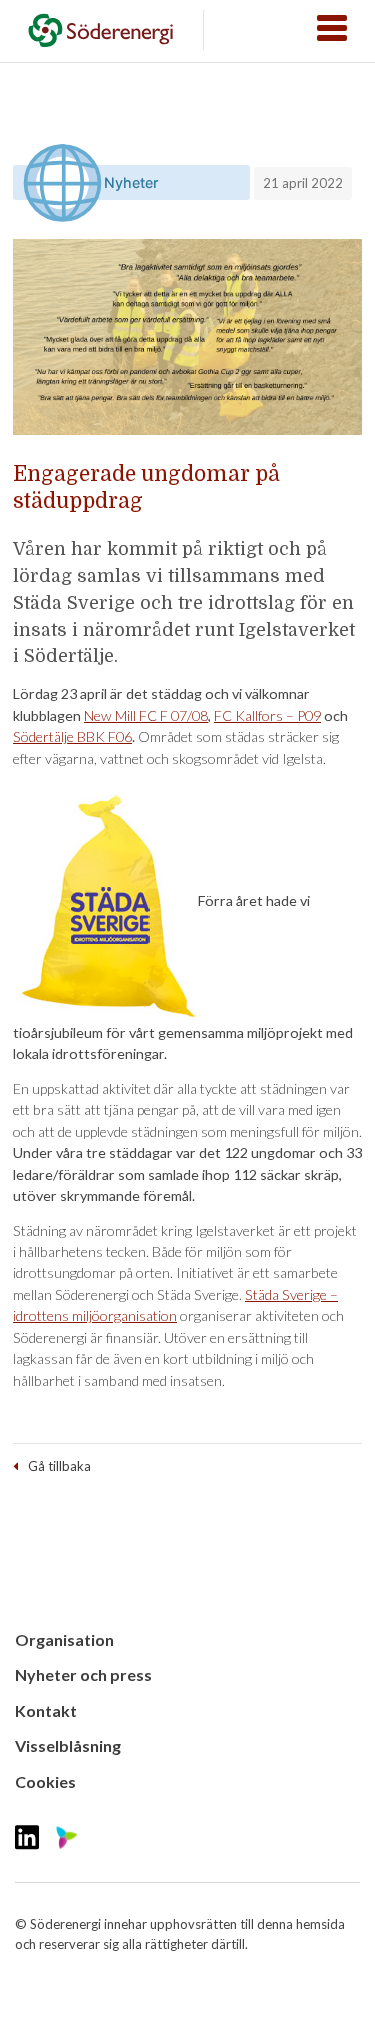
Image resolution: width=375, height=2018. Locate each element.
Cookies (45, 1781)
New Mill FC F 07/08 (146, 715)
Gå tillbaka (59, 1466)
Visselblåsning (68, 1745)
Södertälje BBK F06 (72, 736)
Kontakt (46, 1710)
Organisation (64, 1639)
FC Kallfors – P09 (267, 715)
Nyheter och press (83, 1674)
